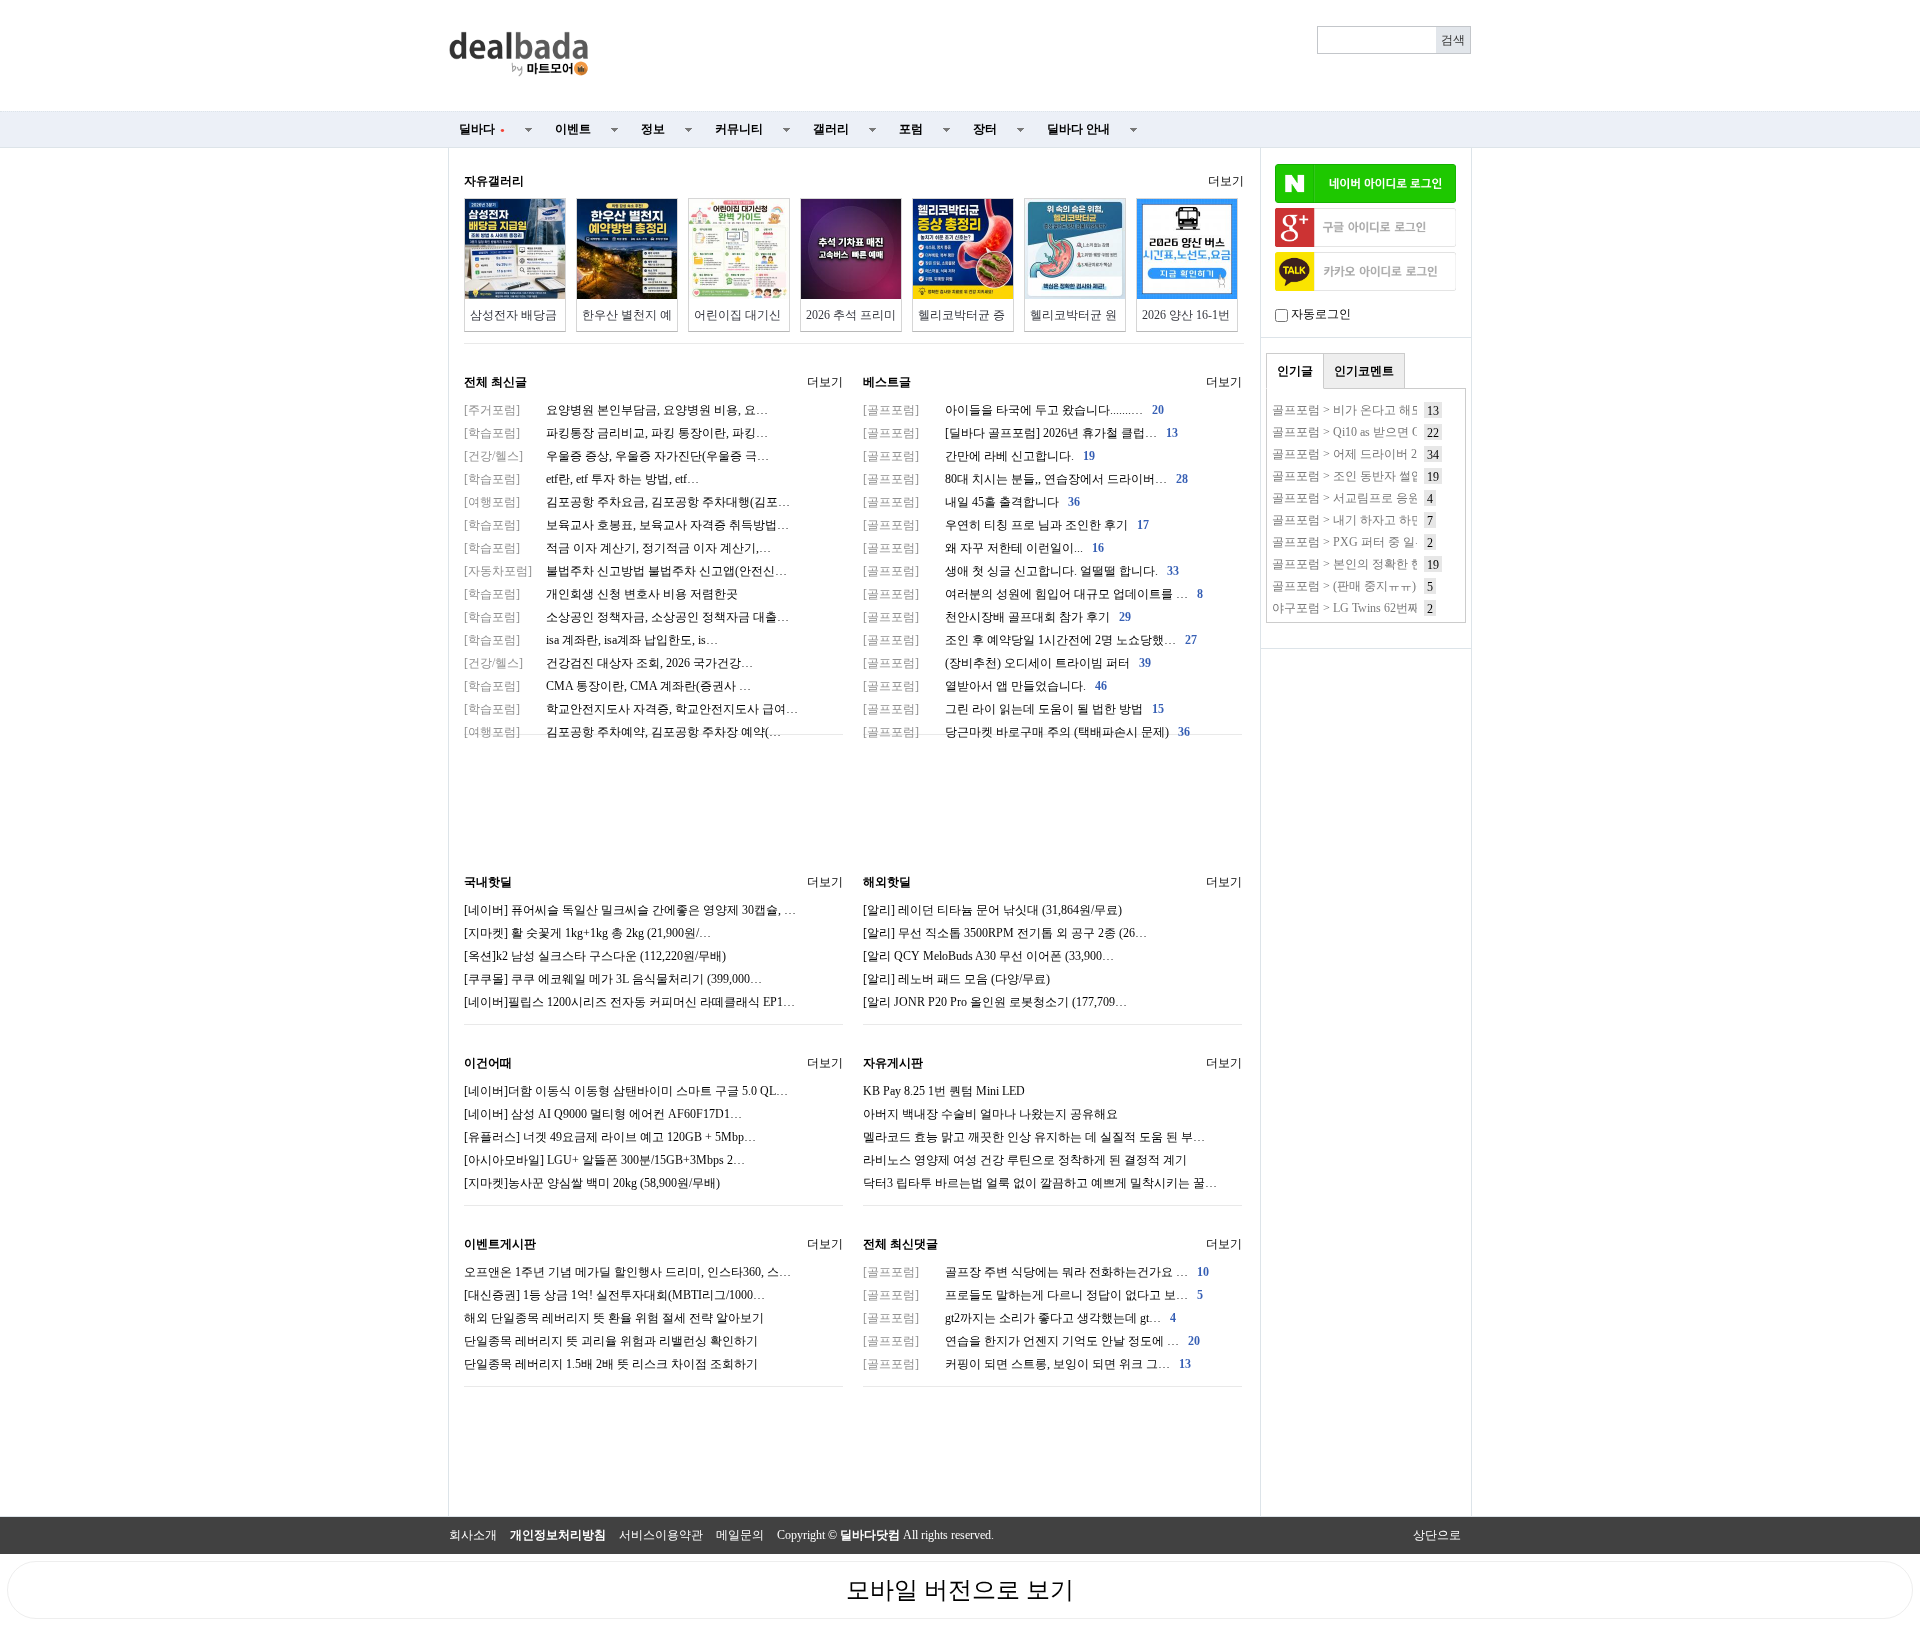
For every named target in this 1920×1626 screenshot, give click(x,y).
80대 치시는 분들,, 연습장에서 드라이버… (1025, 479)
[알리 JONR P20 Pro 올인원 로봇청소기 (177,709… (995, 1002)
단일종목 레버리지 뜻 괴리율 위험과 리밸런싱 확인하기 (611, 1341)
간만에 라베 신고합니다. (979, 456)
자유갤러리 (494, 181)
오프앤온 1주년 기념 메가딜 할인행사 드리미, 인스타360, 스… (627, 1272)
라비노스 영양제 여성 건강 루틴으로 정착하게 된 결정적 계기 (1025, 1160)
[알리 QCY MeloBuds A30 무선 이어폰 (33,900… (988, 956)
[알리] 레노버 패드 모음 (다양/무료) (956, 979)
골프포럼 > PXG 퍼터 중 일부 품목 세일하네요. (1396, 542)
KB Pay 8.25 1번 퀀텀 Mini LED (944, 1091)
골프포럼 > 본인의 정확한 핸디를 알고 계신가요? (1401, 564)
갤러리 (831, 129)
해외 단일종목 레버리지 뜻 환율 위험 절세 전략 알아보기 (614, 1318)
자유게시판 (893, 1063)
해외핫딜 (887, 882)
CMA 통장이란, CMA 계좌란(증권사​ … (607, 686)
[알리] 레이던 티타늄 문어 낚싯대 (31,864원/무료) (992, 910)
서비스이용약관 (661, 1535)
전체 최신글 (495, 382)
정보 (653, 129)
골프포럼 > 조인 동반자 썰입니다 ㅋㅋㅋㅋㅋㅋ (1397, 476)
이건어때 (488, 1063)
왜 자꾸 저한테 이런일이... (983, 548)
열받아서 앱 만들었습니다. (985, 686)
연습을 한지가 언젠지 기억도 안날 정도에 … (1031, 1341)
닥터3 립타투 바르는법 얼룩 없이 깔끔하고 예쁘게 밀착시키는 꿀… (1040, 1183)
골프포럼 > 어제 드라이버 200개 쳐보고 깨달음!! (1399, 454)
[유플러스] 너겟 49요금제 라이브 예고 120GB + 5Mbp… (610, 1137)
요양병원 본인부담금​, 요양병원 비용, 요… (616, 410)
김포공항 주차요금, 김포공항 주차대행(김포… (627, 502)
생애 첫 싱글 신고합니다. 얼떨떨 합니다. (1021, 571)
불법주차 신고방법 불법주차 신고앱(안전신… (625, 571)
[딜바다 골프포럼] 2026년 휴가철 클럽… (1020, 433)
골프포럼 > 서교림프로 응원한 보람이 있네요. (1392, 498)
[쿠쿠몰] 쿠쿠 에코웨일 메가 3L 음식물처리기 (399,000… (613, 979)
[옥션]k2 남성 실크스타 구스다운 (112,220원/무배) (595, 956)
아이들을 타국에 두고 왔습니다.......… (1013, 410)
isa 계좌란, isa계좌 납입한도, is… (591, 640)
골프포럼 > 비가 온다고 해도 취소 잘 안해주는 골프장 (1413, 410)
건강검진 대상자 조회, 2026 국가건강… (608, 663)
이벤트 (573, 129)
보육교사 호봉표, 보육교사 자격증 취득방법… (626, 525)
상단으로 (1437, 1535)
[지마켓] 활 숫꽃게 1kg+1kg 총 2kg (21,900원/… (587, 933)
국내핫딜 (488, 882)
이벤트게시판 (500, 1244)
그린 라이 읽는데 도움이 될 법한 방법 (1013, 709)
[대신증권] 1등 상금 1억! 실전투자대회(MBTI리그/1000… (614, 1295)
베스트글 (887, 382)
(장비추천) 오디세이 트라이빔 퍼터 (1007, 663)
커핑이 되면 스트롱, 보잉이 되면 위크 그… (1027, 1364)
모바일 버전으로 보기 (960, 1590)
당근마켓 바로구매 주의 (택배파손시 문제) (1026, 732)
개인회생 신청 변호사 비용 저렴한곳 (601, 594)
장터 (985, 129)
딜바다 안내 (1078, 129)
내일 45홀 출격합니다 (971, 502)
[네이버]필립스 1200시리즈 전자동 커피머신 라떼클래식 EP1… (629, 1002)
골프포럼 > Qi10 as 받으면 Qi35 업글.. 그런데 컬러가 (1409, 432)
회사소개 (473, 1535)
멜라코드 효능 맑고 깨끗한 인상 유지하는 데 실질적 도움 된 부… (1034, 1137)
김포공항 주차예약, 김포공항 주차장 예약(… (622, 732)
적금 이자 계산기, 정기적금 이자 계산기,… (617, 548)
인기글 (1295, 371)
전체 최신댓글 (900, 1244)
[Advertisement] (1042, 56)
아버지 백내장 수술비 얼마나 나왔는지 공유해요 (990, 1114)
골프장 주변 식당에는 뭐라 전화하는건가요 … (1036, 1272)
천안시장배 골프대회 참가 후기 (997, 617)
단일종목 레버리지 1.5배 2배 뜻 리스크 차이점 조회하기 (611, 1364)
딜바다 (482, 129)
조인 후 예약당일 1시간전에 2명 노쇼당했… (1030, 640)
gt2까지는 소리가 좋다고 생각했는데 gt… (1019, 1318)
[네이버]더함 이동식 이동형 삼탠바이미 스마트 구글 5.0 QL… (626, 1091)
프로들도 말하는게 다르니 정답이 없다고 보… (1033, 1295)
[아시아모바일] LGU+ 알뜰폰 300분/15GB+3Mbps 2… (604, 1160)
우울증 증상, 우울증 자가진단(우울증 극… (616, 456)
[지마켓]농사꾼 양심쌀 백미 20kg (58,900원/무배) (592, 1183)
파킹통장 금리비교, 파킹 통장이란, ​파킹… (616, 433)
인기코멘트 (1364, 371)
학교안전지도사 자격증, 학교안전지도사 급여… (631, 709)
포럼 (911, 129)
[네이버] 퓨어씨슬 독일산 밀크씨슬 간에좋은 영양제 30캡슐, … (630, 910)
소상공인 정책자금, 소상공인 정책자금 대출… (626, 617)
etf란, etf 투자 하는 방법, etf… (581, 479)
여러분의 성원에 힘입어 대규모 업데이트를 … (1033, 594)
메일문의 (740, 1535)
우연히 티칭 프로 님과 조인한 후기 (1006, 525)
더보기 (1226, 181)
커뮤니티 (739, 129)
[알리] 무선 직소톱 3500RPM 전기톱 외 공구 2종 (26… (1005, 933)
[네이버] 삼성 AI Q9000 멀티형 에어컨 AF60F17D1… (603, 1114)
